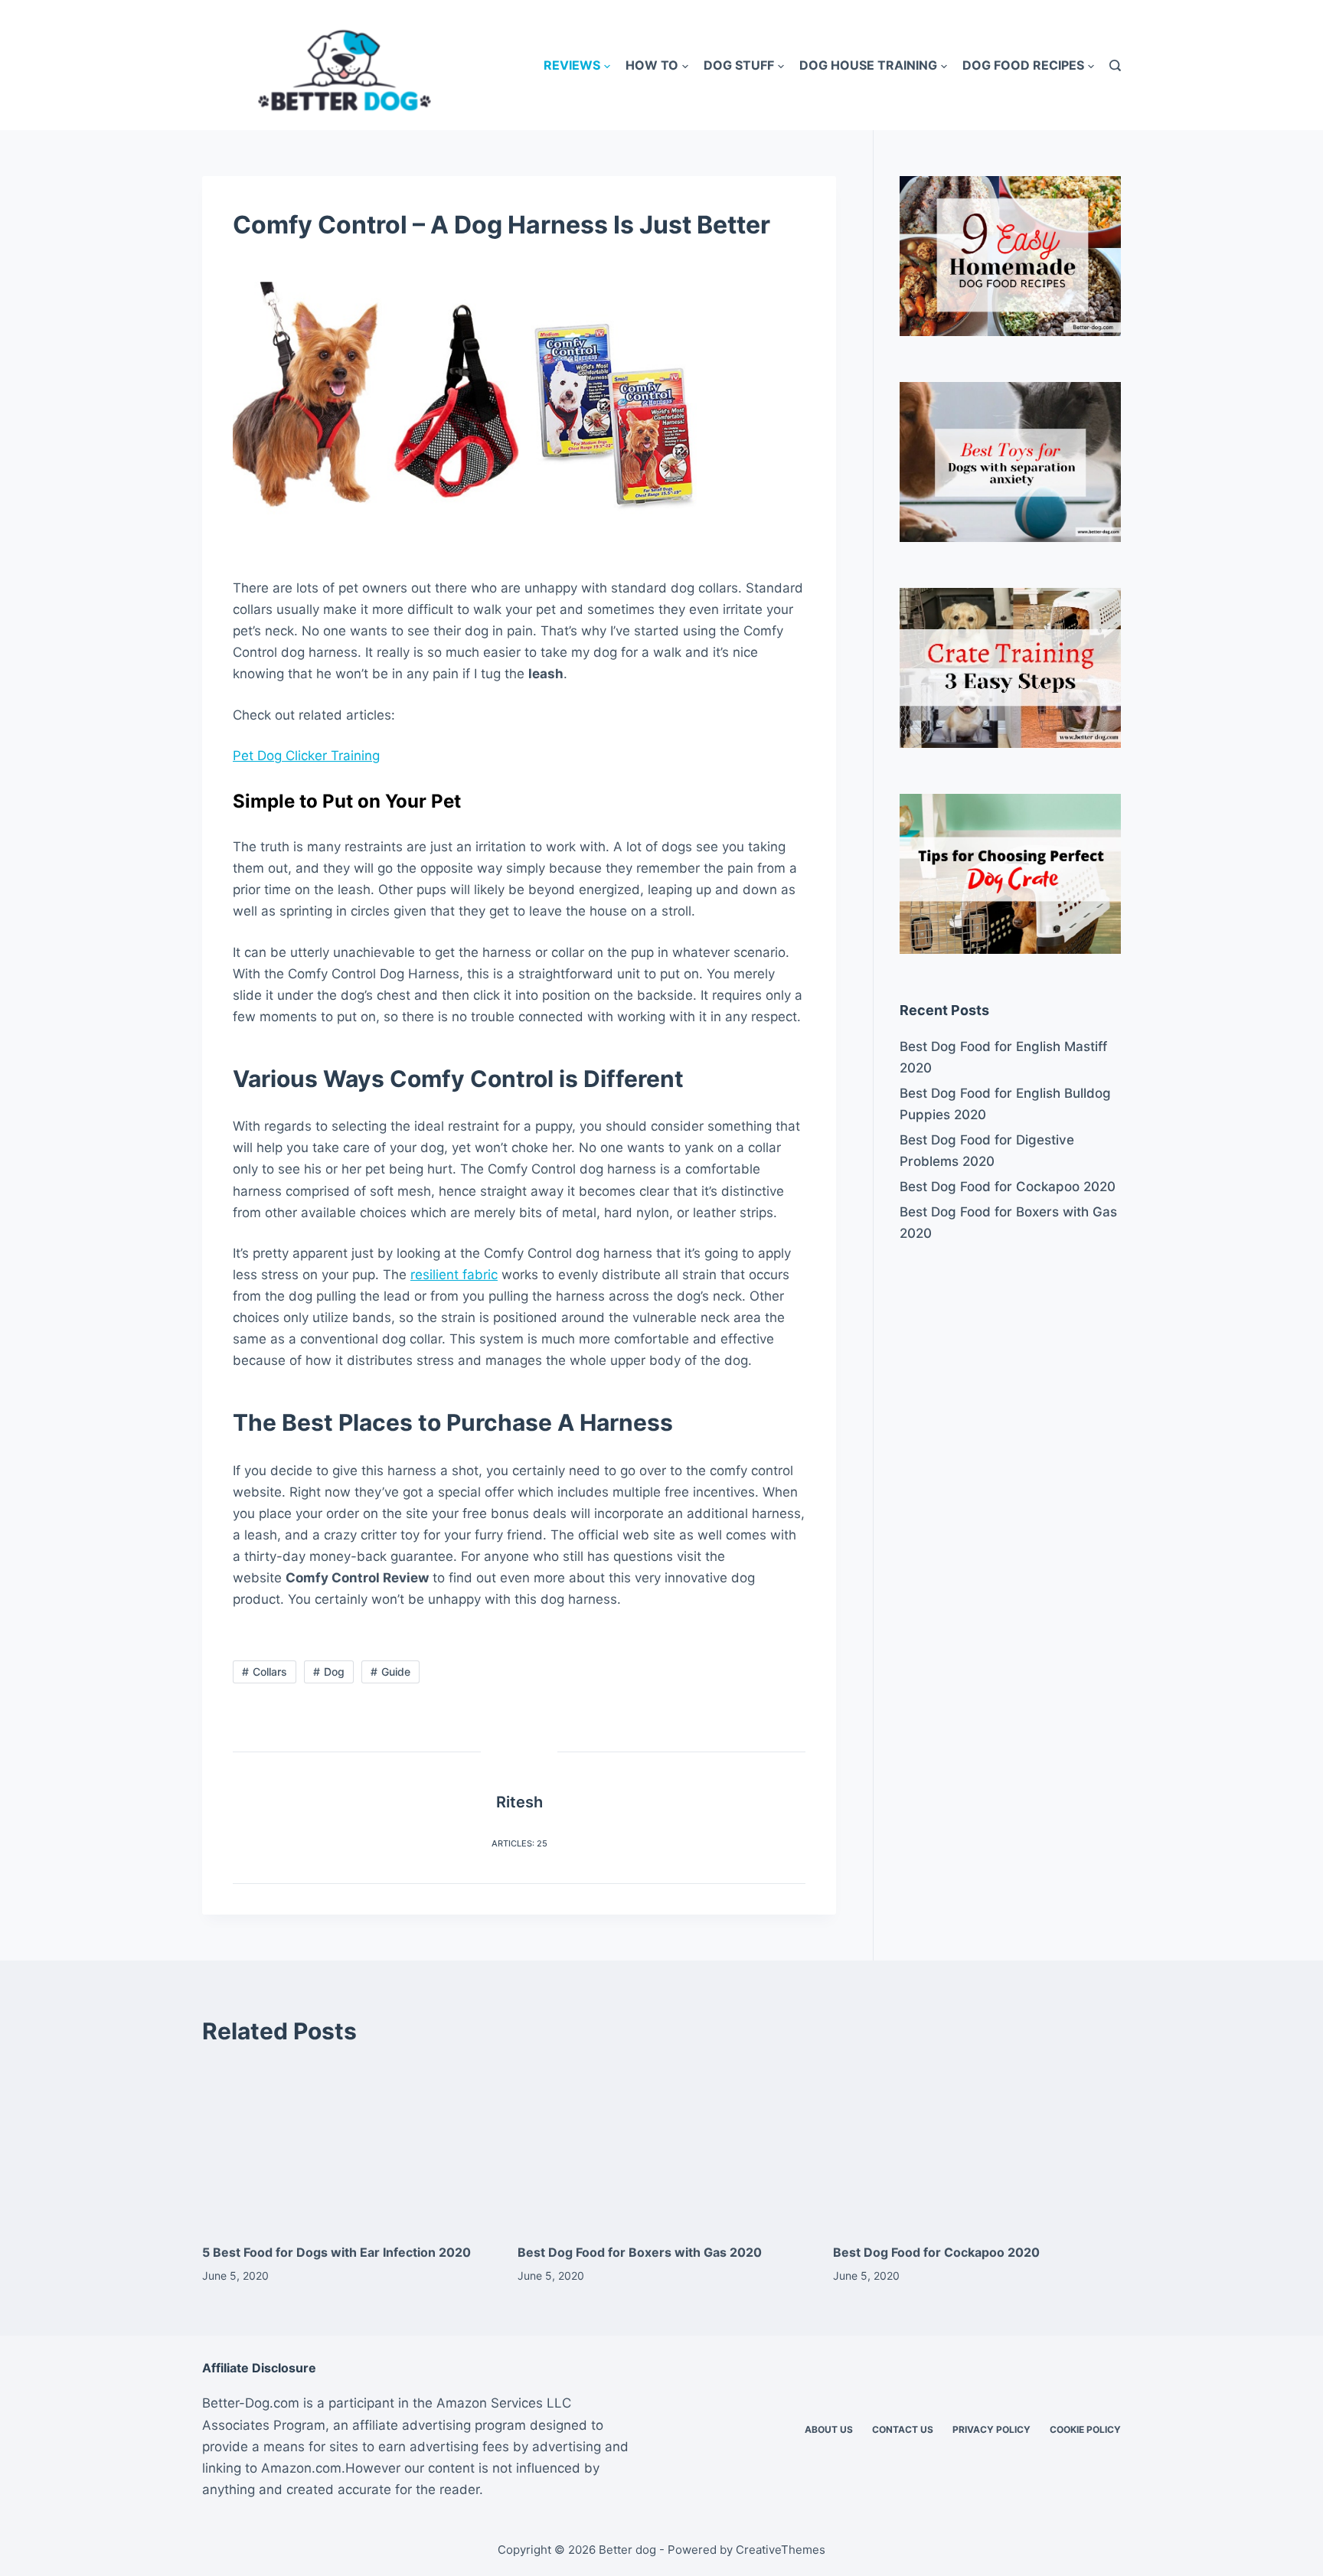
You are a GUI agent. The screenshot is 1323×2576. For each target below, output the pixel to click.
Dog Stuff (739, 65)
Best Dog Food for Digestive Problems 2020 (987, 1151)
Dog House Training (868, 65)
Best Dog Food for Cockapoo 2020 (1008, 1187)
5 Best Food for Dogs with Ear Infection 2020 (336, 2252)
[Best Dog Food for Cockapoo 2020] (977, 2145)
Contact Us (903, 2429)
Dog (334, 1672)
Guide (396, 1672)
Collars (270, 1672)
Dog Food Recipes (1023, 65)
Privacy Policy (991, 2429)
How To (652, 65)
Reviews (572, 65)
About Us (829, 2429)
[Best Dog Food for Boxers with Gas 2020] (661, 2145)
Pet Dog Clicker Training (306, 756)
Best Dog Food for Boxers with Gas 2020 (1008, 1223)
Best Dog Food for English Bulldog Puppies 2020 (1005, 1104)
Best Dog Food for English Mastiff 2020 (1003, 1057)
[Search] (1115, 65)
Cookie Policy (1085, 2429)
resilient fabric (454, 1275)
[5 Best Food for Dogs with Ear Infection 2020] (346, 2145)
